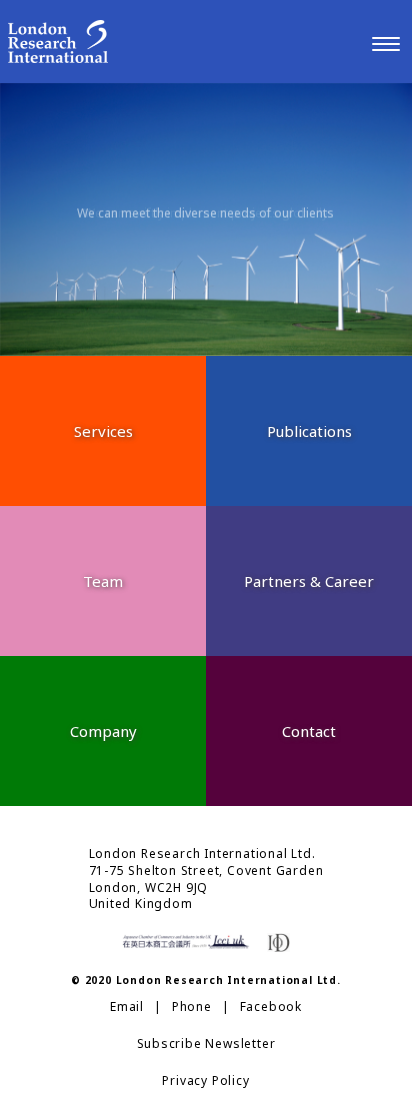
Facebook (271, 1007)
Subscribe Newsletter (206, 1044)
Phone (192, 1007)
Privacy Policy (205, 1081)
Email (127, 1007)
